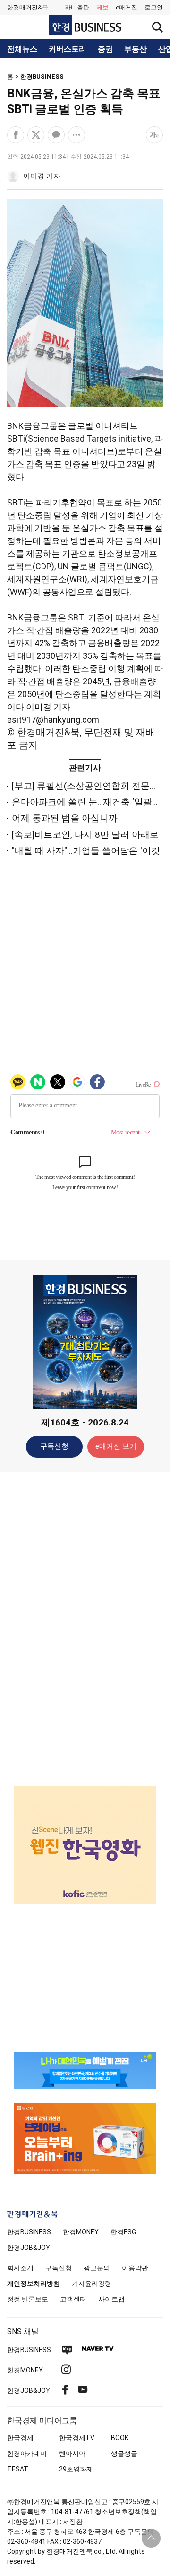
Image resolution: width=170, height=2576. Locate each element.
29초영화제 (76, 2469)
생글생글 (124, 2453)
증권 (105, 49)
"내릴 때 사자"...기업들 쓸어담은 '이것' (87, 851)
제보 (102, 7)
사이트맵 (111, 2299)
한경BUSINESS (42, 76)
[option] (85, 1845)
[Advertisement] (85, 1628)
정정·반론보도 (28, 2299)
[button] (154, 8)
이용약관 (135, 2268)
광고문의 (97, 2268)
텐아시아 (72, 2453)
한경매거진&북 (28, 7)
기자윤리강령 (92, 2284)
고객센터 (73, 2299)
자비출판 (77, 7)
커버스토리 (68, 49)
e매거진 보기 (116, 1446)
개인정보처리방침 (34, 2284)
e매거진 (127, 7)
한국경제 (20, 2438)
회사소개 (20, 2268)
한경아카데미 (27, 2453)
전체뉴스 (22, 49)
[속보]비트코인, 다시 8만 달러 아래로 (85, 835)
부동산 (136, 49)
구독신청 (54, 1446)
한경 (29, 2232)
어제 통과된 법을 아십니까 (65, 818)
